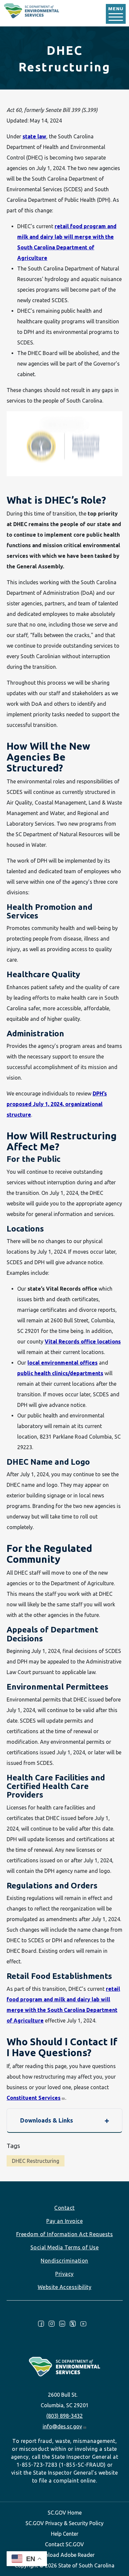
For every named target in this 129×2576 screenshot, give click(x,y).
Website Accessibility (65, 2287)
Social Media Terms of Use (65, 2247)
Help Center (65, 2534)
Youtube (83, 2324)
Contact (64, 2208)
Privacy (64, 2274)
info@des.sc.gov (62, 2426)
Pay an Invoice (64, 2221)
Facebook (41, 2324)
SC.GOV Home (65, 2513)
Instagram (52, 2324)
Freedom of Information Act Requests (65, 2234)
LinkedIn (62, 2324)
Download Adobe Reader (64, 2555)
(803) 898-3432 (64, 2416)
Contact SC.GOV (64, 2544)
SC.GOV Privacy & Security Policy (64, 2523)
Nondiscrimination (64, 2261)
